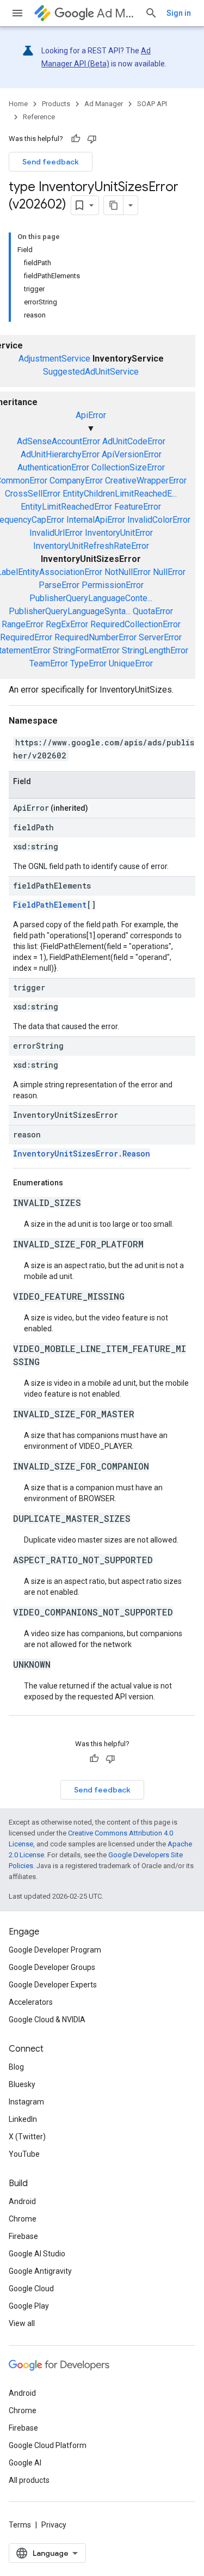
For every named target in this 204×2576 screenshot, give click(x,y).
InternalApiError (96, 520)
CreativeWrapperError (146, 481)
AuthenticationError (53, 467)
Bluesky (22, 2084)
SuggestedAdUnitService (91, 372)
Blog (16, 2067)
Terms (20, 2525)
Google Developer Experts (53, 1985)
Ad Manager (116, 13)
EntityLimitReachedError (66, 507)
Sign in (179, 13)
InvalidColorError (159, 520)
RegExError (67, 624)
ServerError (160, 637)
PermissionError (113, 585)
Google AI (25, 2463)
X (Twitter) (27, 2137)
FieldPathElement (50, 905)
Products (56, 104)
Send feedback (51, 162)
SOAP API (152, 104)
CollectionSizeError (128, 467)
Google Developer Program (55, 1950)
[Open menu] (17, 13)
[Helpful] (76, 139)
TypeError (88, 663)
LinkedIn (23, 2119)
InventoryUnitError (119, 533)
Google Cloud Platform (48, 2445)
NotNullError (128, 572)
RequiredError (26, 637)
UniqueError (131, 663)
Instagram (26, 2102)
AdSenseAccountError (58, 441)
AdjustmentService (54, 359)
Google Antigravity (40, 2271)
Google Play (29, 2306)
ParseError (59, 585)
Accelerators (31, 2002)
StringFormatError (86, 650)
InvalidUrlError (56, 533)
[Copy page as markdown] (114, 205)
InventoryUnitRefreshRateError (91, 546)
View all (22, 2323)
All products (29, 2480)
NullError (169, 572)
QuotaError (153, 611)
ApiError (91, 415)
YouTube (24, 2154)
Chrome (23, 2219)
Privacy (54, 2525)
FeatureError (138, 507)
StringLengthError (155, 650)
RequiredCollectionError (135, 624)
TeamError (49, 663)
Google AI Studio (37, 2254)
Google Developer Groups (52, 1967)
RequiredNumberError (95, 637)
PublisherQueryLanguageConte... (91, 598)
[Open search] (151, 13)
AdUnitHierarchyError (60, 454)
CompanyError (76, 481)
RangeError (23, 624)
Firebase (23, 2236)
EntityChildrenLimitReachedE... (120, 494)
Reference (39, 117)
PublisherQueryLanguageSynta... (70, 611)
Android (22, 2201)
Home (18, 104)
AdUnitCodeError (134, 441)
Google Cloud (31, 2289)
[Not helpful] (92, 139)
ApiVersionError (132, 454)
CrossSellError (33, 494)
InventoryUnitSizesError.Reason (82, 1154)
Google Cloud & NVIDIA (47, 2020)
